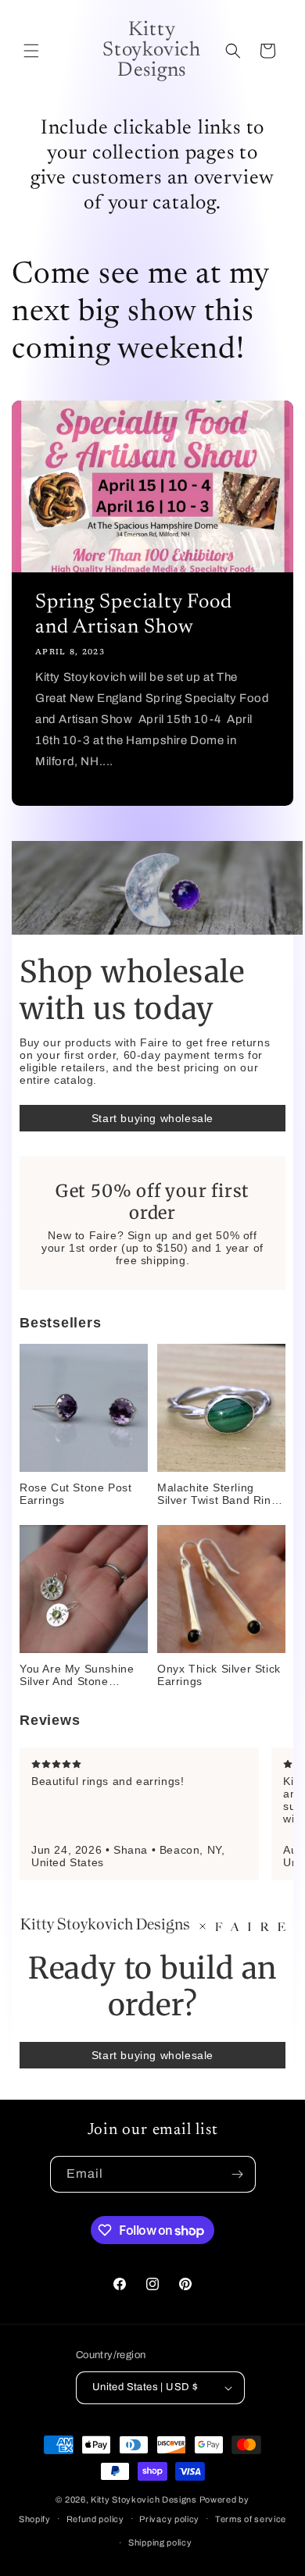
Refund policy (95, 2519)
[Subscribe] (238, 2174)
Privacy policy (169, 2519)
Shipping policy (160, 2542)
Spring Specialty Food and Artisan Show (133, 615)
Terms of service (251, 2519)
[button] (31, 51)
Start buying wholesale (152, 1118)
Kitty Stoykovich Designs (144, 2499)
